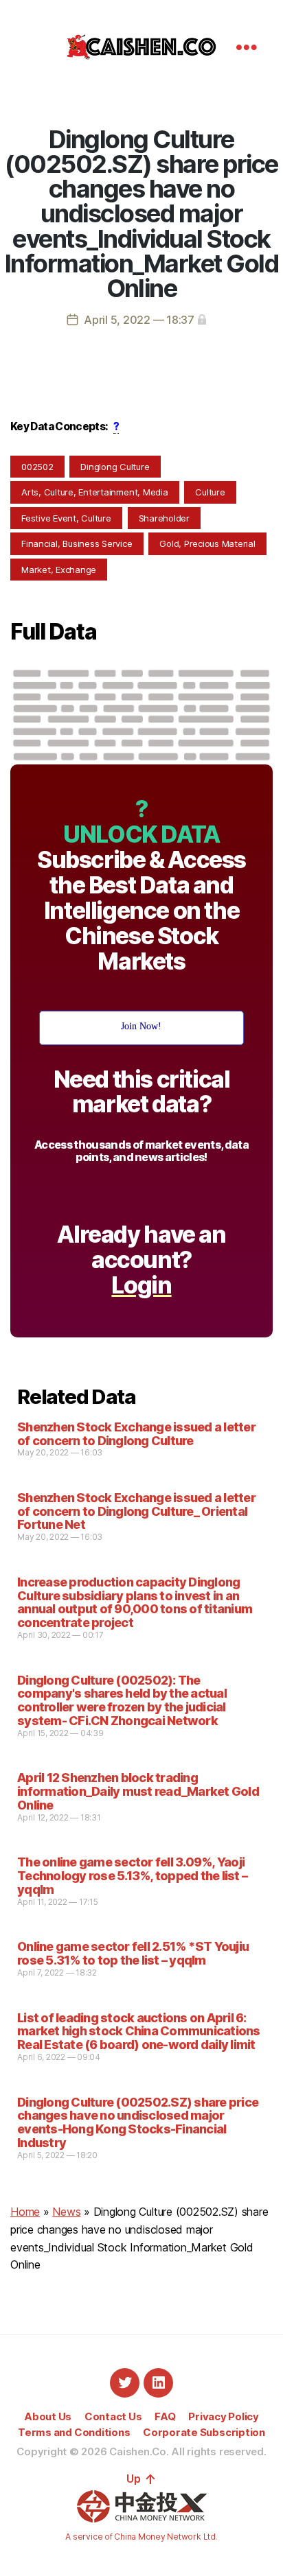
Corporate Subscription (204, 2432)
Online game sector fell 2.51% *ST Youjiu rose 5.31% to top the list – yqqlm (133, 1953)
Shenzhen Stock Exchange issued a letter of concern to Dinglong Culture (136, 1434)
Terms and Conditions (74, 2432)
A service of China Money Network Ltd (140, 2537)
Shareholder (164, 518)
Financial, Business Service (77, 543)
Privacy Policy (224, 2416)
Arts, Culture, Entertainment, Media (95, 492)
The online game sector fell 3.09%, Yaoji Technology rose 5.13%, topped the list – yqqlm (132, 1876)
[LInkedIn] (158, 2383)
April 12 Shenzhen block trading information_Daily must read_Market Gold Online (138, 1791)
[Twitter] (125, 2383)
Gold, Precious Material (207, 543)
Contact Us (113, 2416)
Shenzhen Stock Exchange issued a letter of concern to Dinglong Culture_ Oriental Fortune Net (136, 1511)
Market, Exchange (59, 570)
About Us (48, 2416)
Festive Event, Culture (66, 518)
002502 (37, 467)
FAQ (165, 2416)
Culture (210, 492)
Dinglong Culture (115, 467)
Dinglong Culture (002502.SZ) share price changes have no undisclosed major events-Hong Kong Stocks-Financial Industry (138, 2122)
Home (25, 2212)
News (66, 2212)
